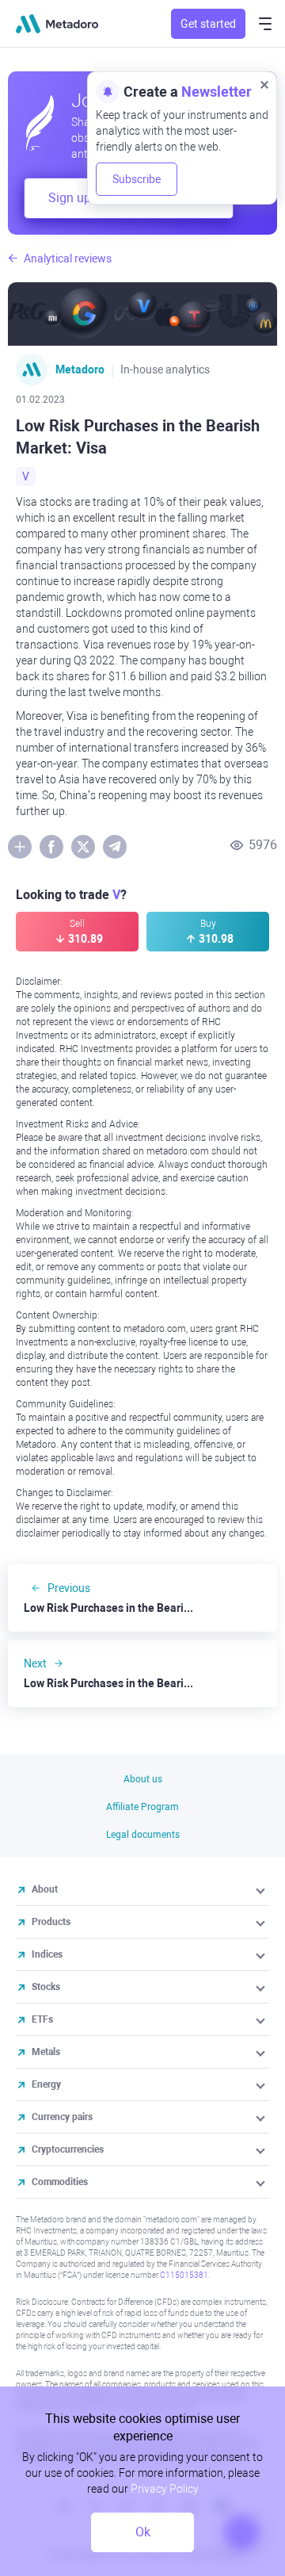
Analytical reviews (68, 258)
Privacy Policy (165, 2489)
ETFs (42, 2019)
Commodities (60, 2182)
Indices (47, 1954)
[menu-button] (265, 24)
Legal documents (143, 1835)
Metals (46, 2052)
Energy (46, 2084)
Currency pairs (62, 2117)
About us (143, 1779)
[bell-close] (264, 84)
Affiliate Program (142, 1807)
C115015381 (184, 2275)
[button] (262, 1889)
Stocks (46, 1987)
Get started (208, 24)
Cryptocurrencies (68, 2149)
